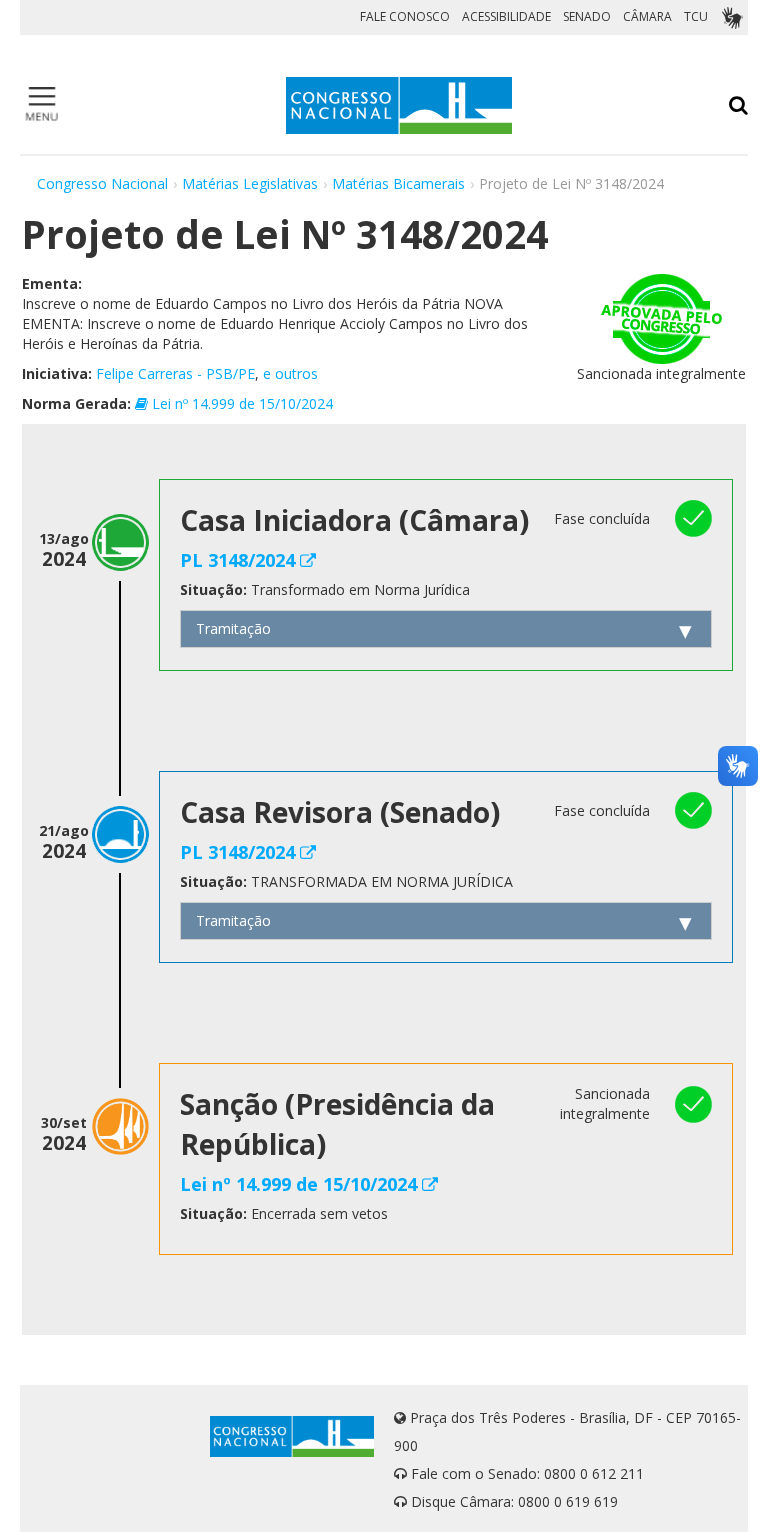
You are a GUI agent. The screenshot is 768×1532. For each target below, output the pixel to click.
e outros (290, 373)
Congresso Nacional (102, 183)
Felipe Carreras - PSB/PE (175, 373)
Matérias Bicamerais (398, 183)
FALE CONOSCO (405, 16)
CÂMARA (647, 16)
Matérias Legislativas (250, 183)
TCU (696, 16)
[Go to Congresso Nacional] (399, 105)
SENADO (587, 16)
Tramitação (233, 628)
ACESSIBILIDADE (506, 16)
